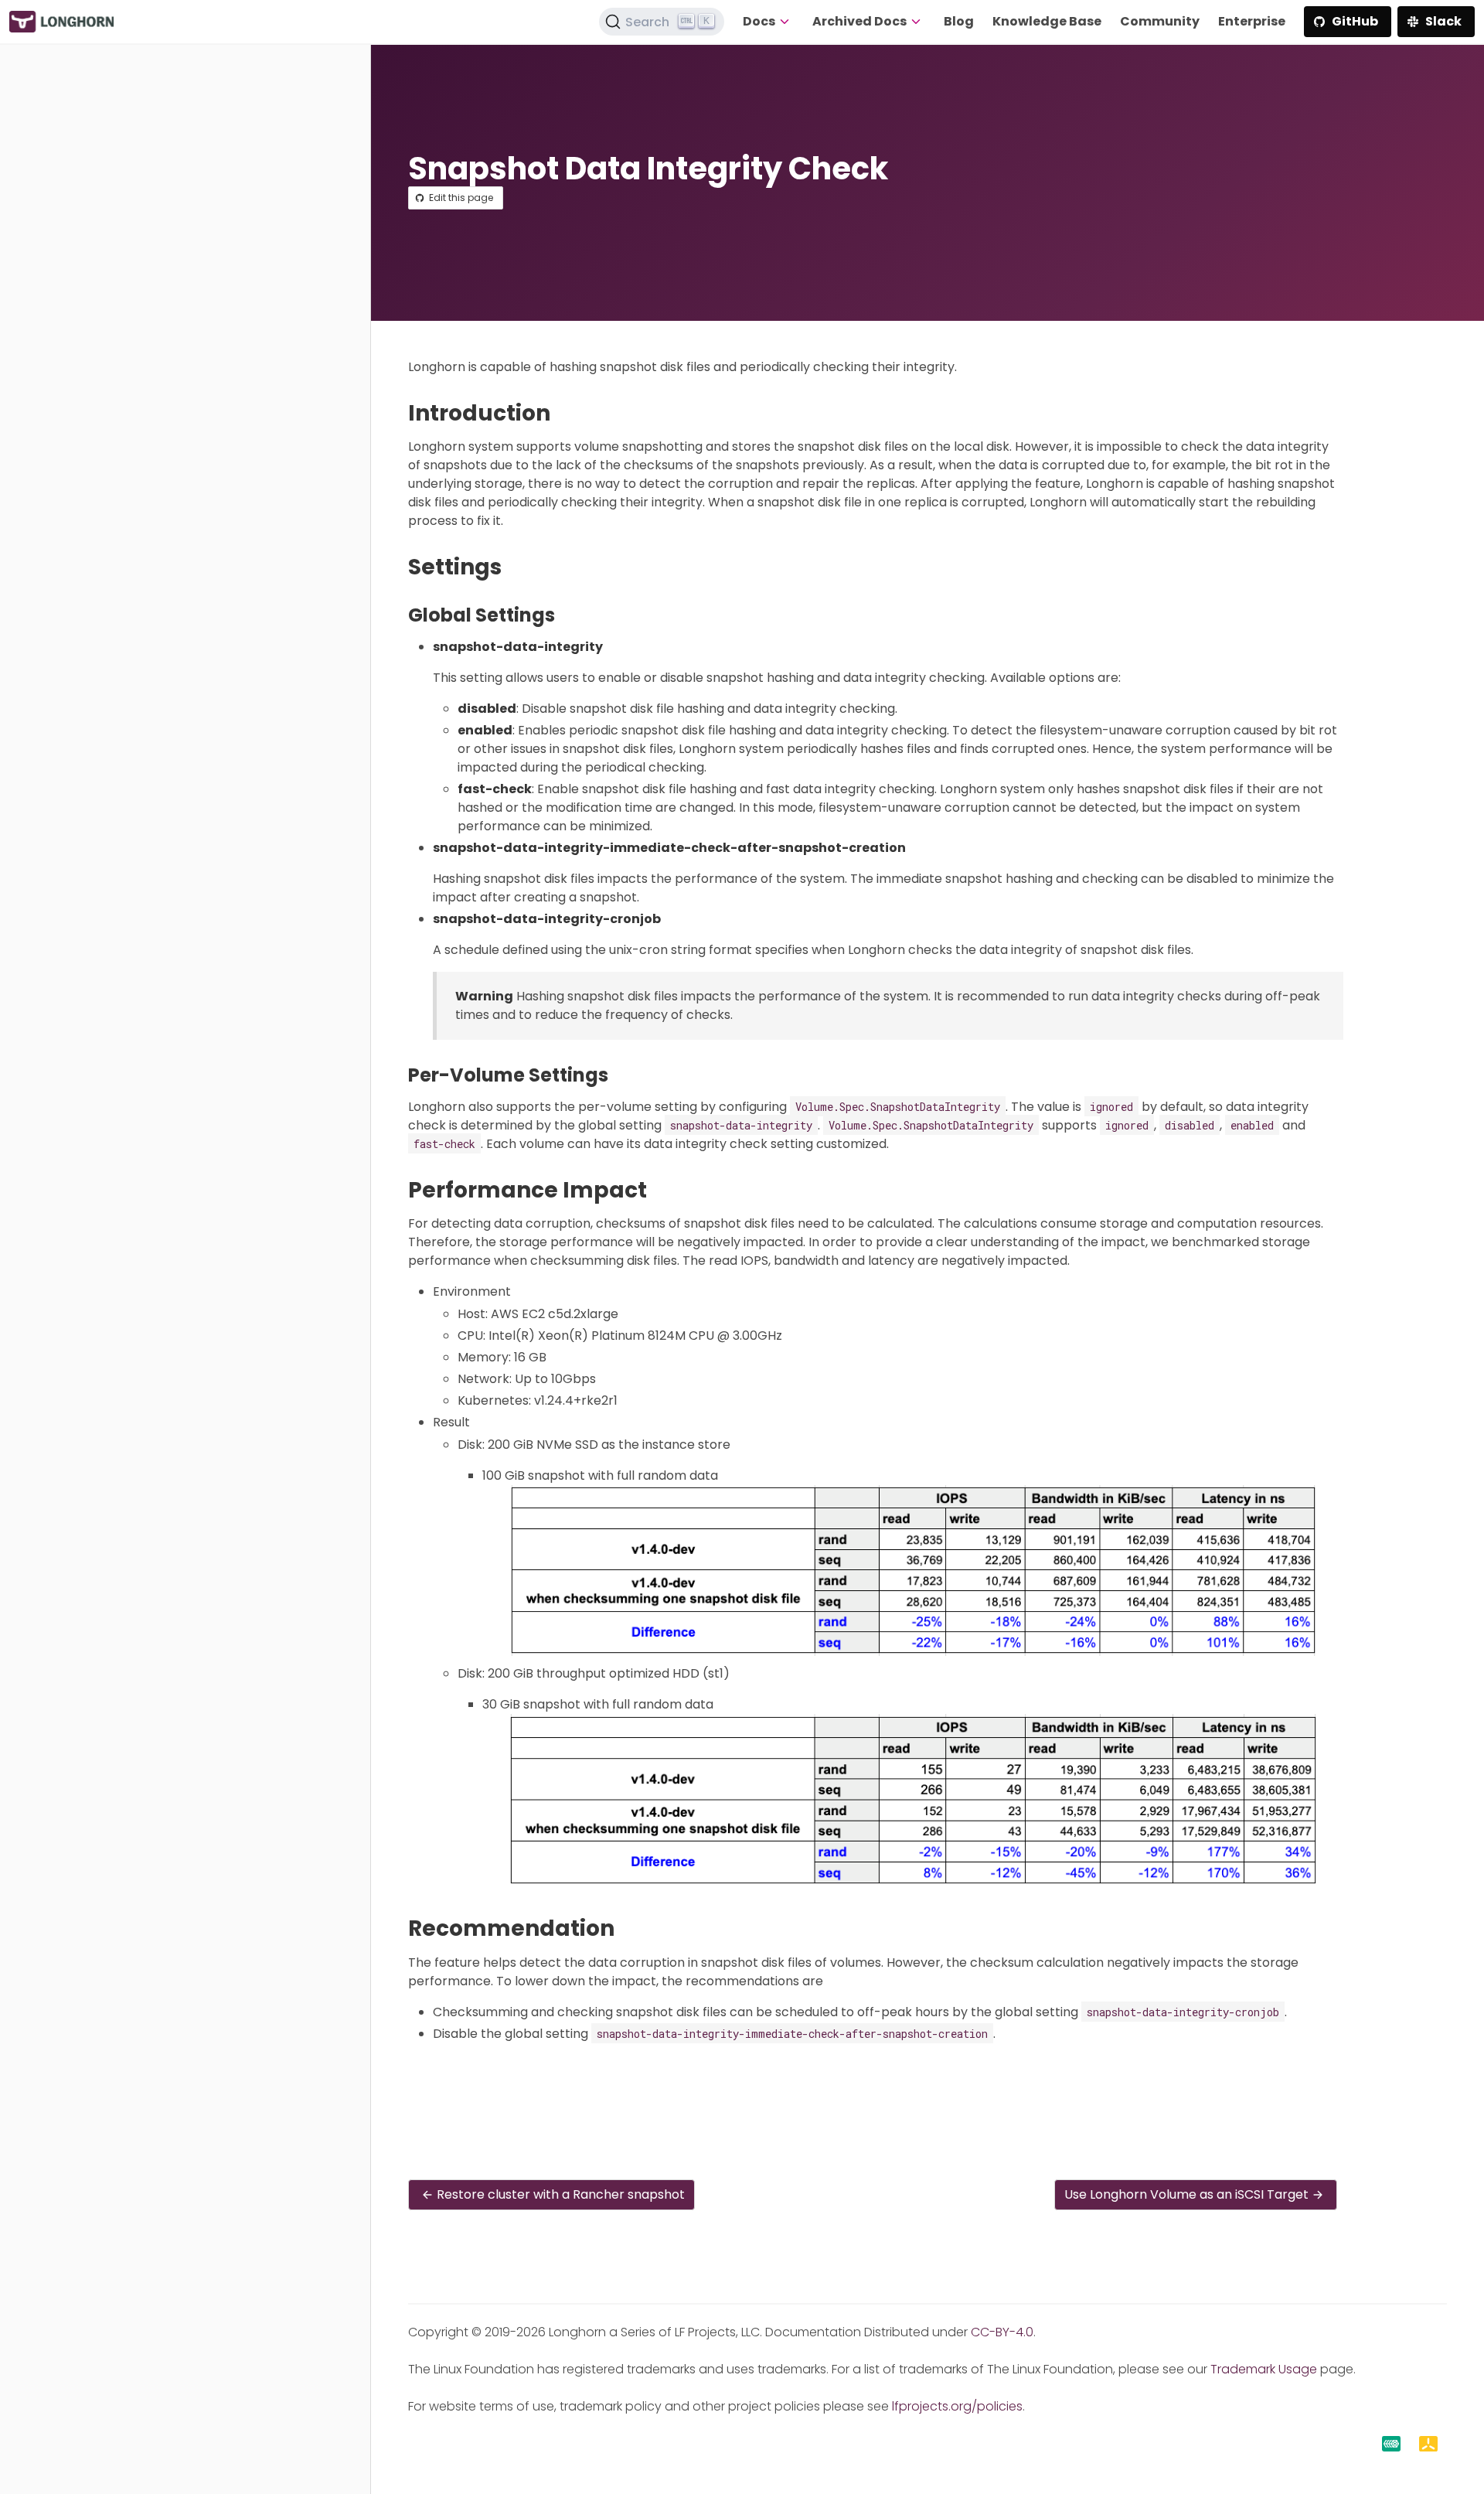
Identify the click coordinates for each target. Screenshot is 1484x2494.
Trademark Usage (1264, 2369)
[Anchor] (565, 413)
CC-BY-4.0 (1002, 2332)
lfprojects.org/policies (957, 2406)
